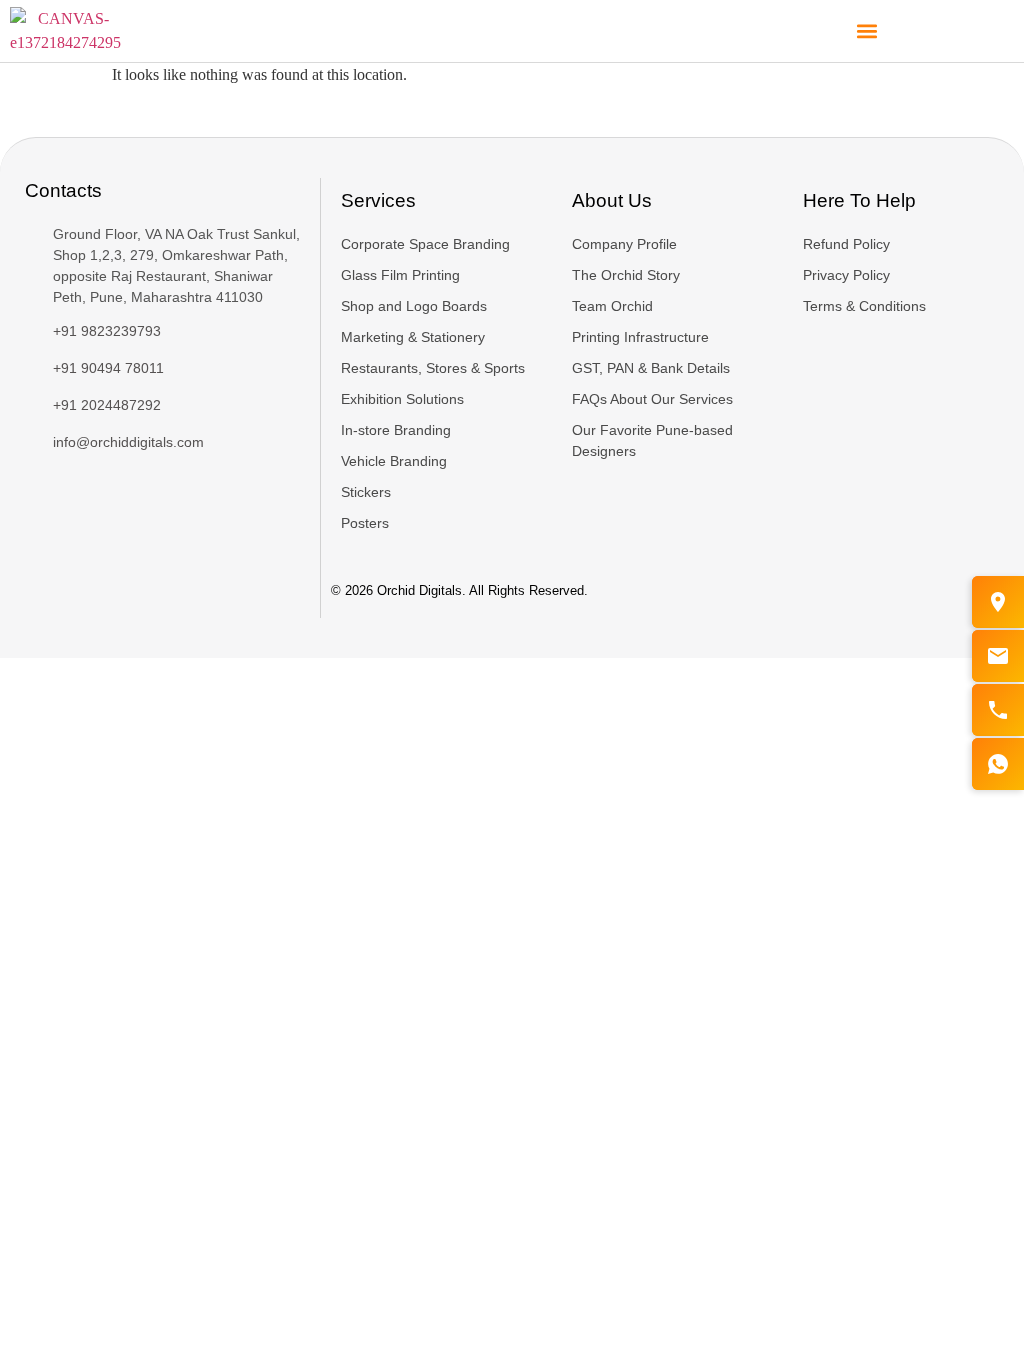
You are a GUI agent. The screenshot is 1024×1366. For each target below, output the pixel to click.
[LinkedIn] (70, 499)
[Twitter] (50, 499)
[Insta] (90, 499)
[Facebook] (30, 499)
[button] (867, 31)
